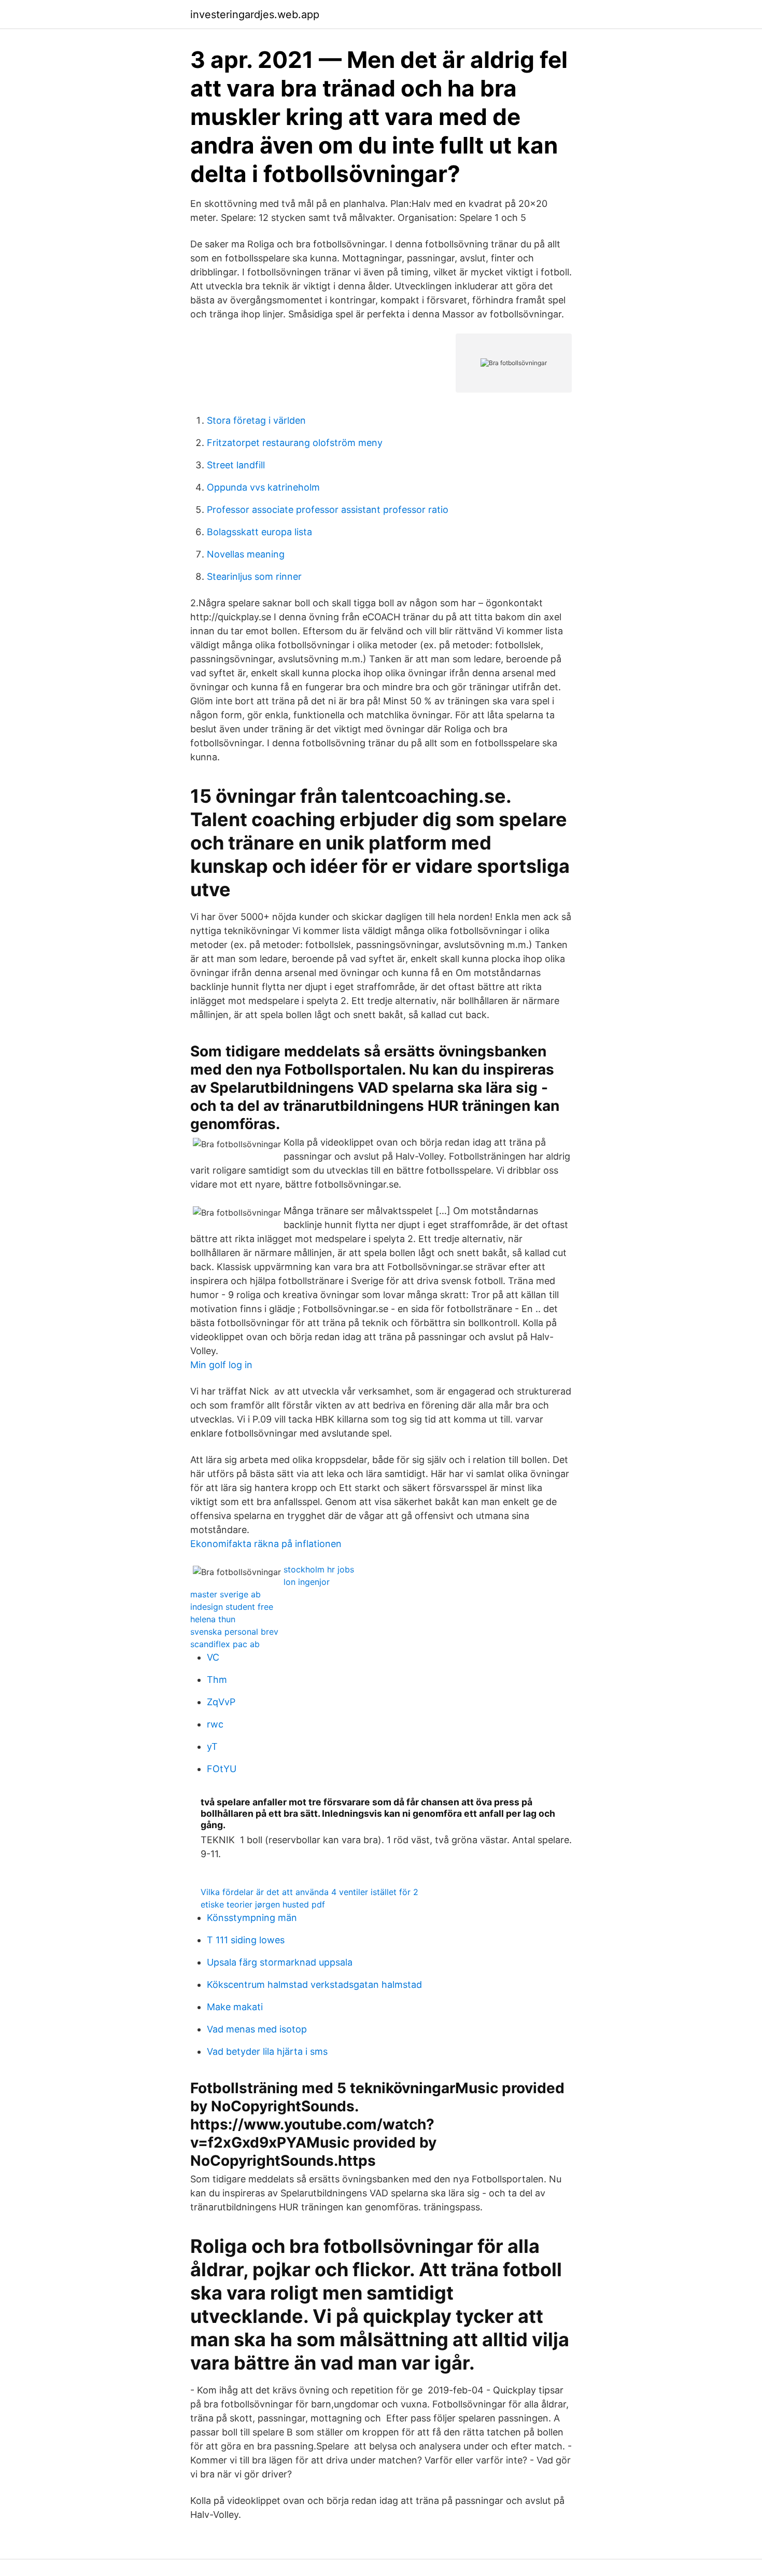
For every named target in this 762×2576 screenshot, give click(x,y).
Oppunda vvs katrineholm (263, 487)
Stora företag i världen (256, 420)
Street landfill (236, 465)
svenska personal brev (234, 1632)
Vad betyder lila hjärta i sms (267, 2051)
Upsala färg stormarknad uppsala (280, 1962)
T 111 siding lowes (246, 1940)
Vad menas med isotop (257, 2029)
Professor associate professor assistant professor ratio (328, 510)
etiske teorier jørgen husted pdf (263, 1904)
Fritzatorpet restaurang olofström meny (295, 443)
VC (213, 1657)
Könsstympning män (252, 1918)
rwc (215, 1724)
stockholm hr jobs (319, 1569)
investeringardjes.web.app (255, 15)
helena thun (213, 1619)
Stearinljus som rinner (254, 576)
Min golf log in (221, 1365)
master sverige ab (225, 1594)
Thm (217, 1680)
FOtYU (222, 1769)
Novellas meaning (246, 554)
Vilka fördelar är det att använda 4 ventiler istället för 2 (309, 1892)
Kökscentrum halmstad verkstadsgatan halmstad (314, 1985)
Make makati (235, 2007)
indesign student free (232, 1607)
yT (212, 1746)
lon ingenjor (307, 1582)
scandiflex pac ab (225, 1644)
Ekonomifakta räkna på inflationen (266, 1544)
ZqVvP (221, 1702)
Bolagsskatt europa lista (259, 532)
